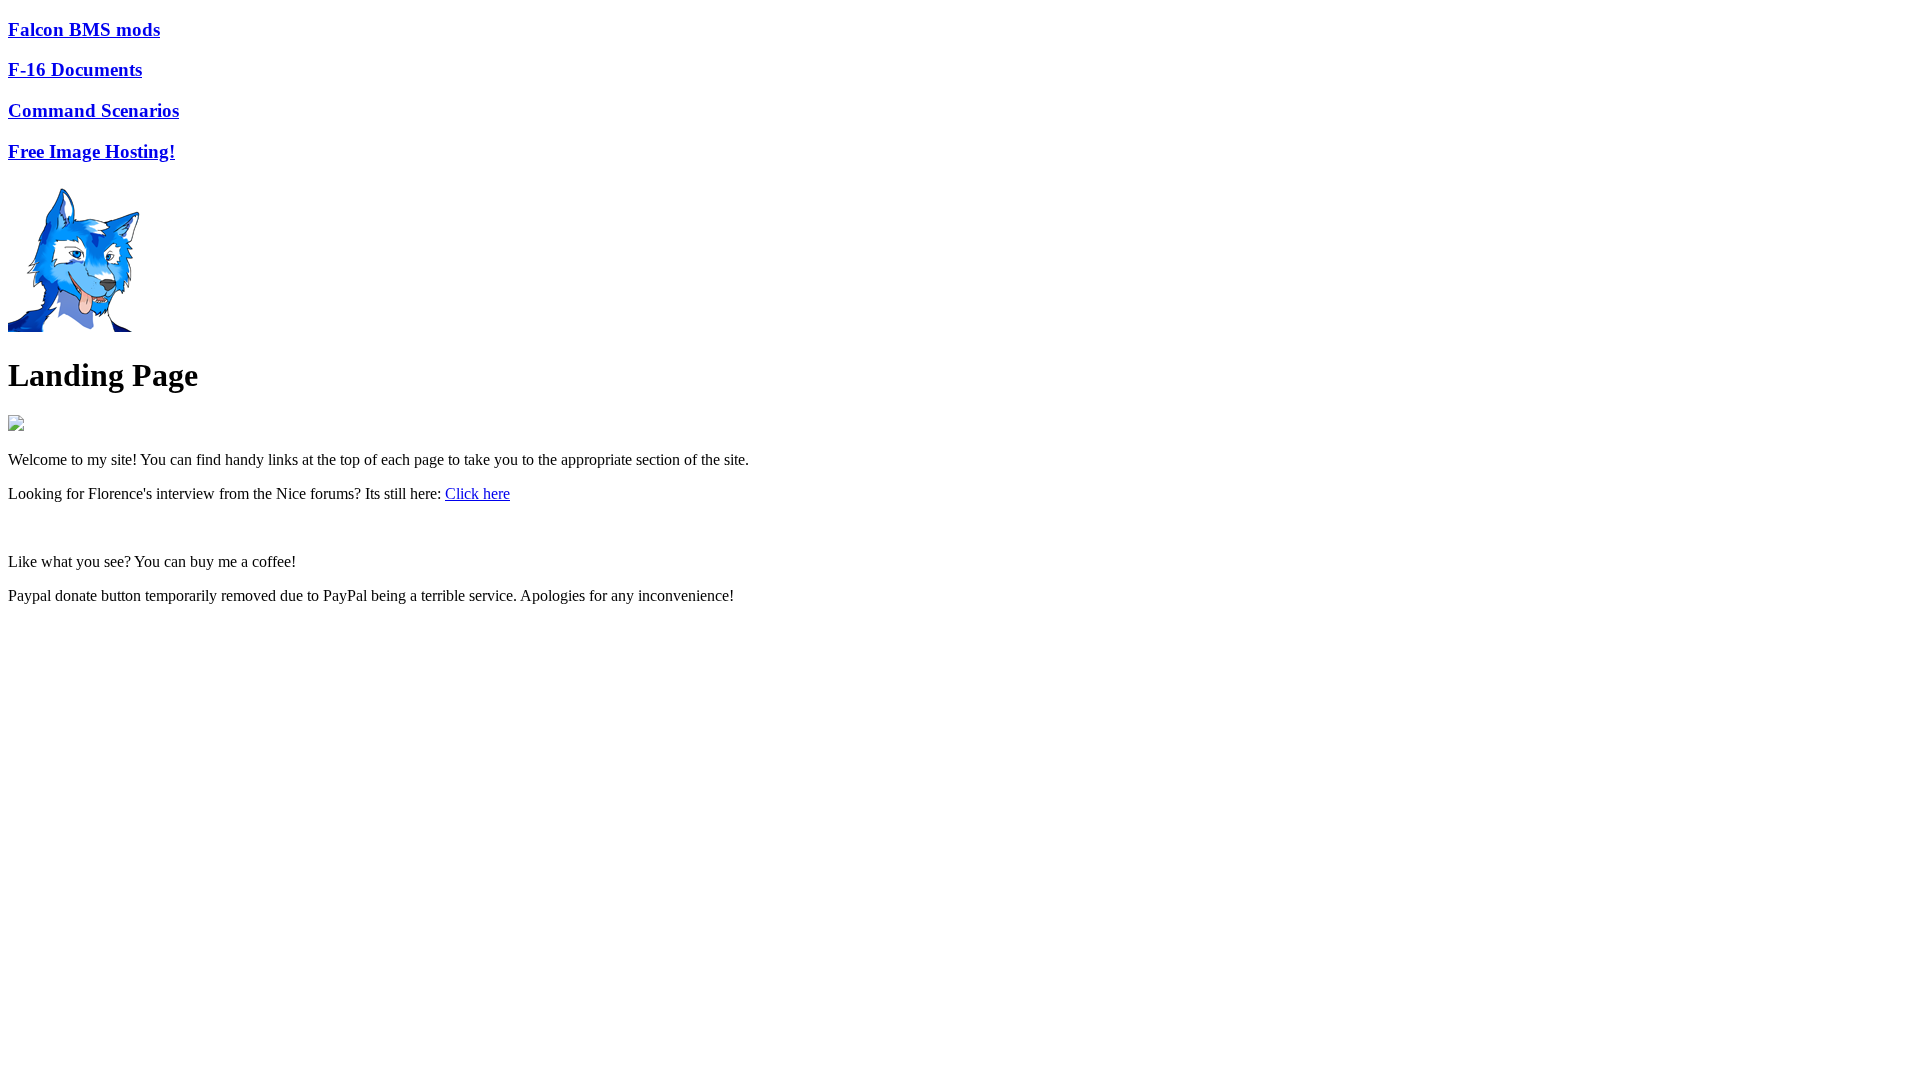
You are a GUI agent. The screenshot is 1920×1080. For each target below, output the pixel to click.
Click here (477, 493)
